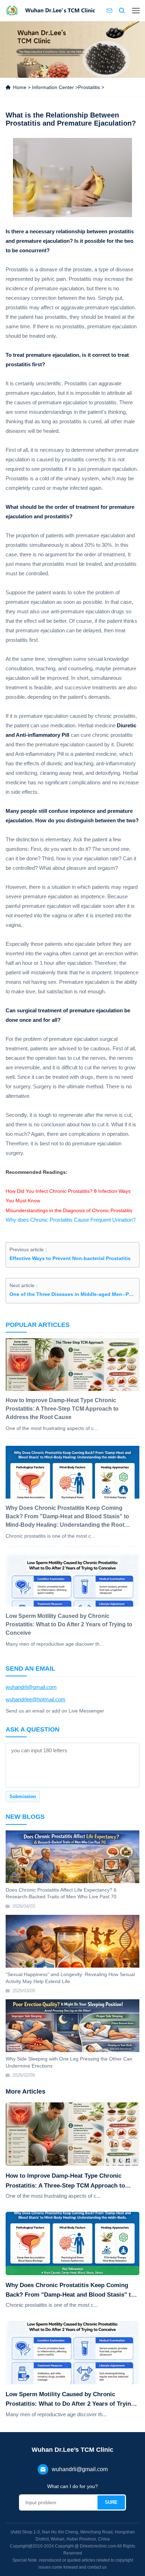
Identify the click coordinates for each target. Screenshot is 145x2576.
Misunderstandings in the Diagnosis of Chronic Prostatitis (69, 1210)
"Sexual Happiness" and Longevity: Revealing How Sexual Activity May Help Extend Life (70, 1978)
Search (122, 11)
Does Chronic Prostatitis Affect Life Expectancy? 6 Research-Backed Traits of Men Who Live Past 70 (61, 1893)
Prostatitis (89, 87)
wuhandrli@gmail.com (31, 1687)
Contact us (109, 11)
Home (20, 87)
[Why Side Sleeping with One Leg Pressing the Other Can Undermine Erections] (72, 2026)
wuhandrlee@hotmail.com (36, 1699)
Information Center (53, 87)
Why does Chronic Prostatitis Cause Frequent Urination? (71, 1220)
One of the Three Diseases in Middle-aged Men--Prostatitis (72, 1294)
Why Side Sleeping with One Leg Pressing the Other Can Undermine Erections (69, 2062)
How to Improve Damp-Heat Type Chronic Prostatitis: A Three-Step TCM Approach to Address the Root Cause (65, 2181)
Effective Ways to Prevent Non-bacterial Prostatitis (70, 1258)
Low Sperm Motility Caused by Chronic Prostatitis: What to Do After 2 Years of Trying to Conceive (70, 2400)
